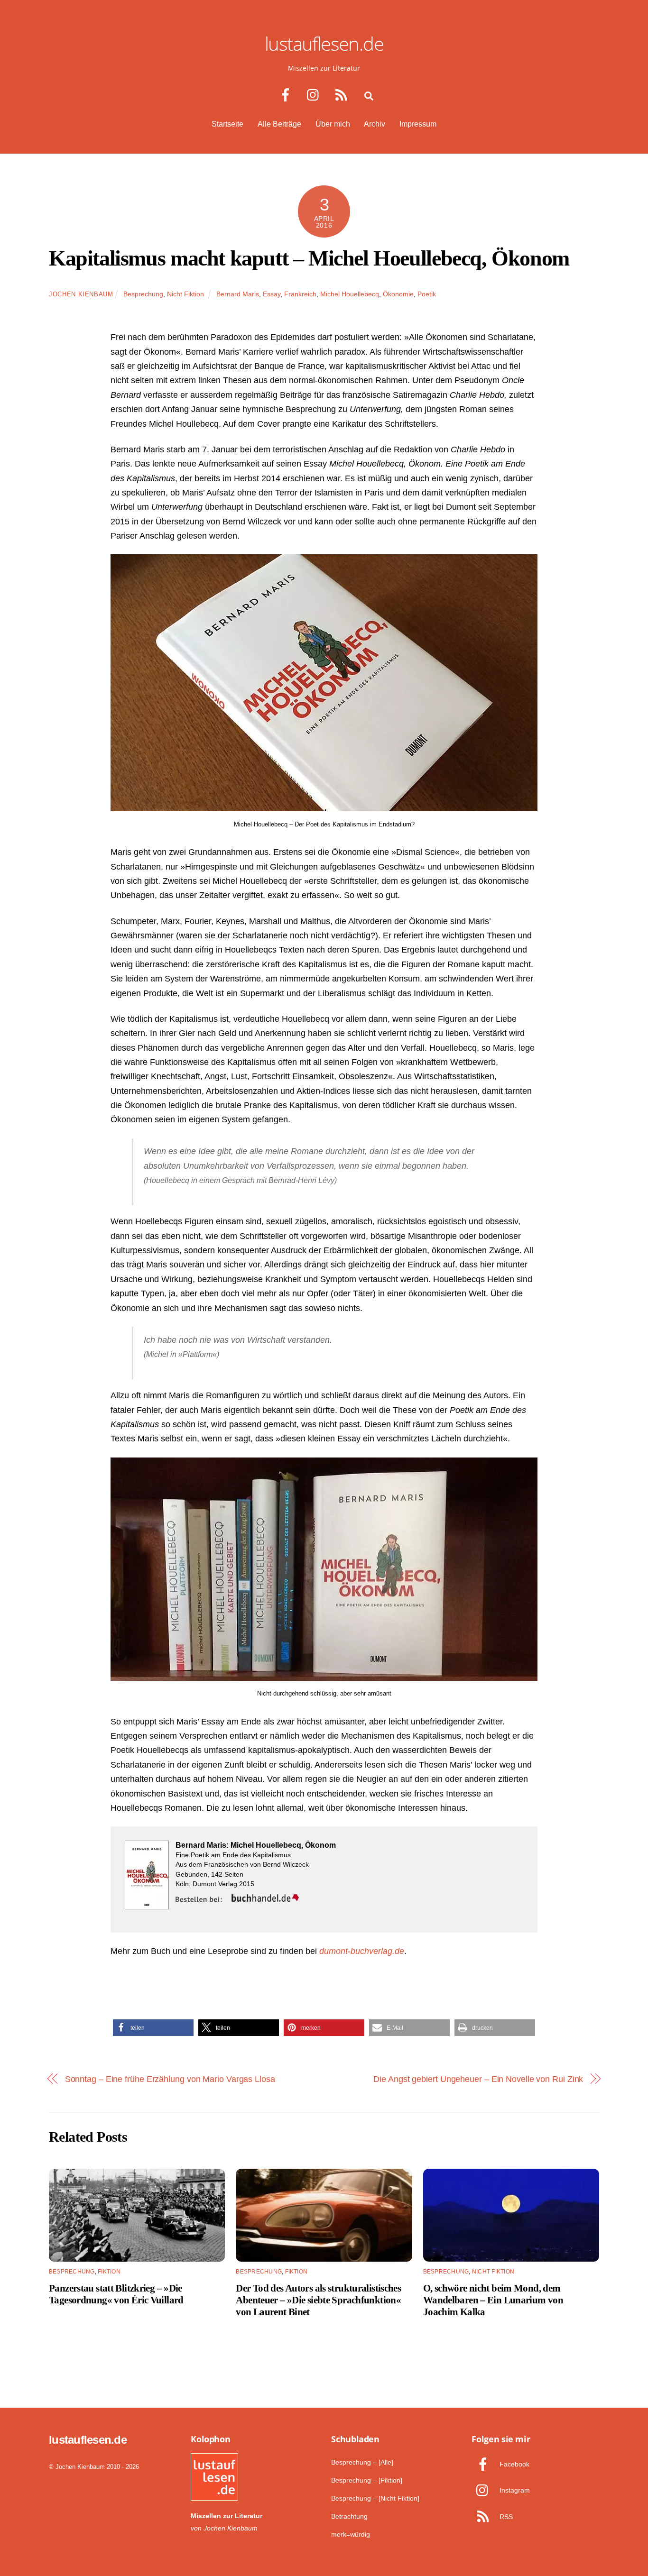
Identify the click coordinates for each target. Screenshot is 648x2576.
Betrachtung (349, 2516)
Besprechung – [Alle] (362, 2462)
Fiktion (109, 2272)
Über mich (333, 124)
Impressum (418, 124)
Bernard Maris (238, 294)
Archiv (375, 124)
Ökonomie (398, 294)
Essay (272, 294)
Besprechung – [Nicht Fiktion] (375, 2498)
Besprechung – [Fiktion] (367, 2480)
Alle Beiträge (279, 124)
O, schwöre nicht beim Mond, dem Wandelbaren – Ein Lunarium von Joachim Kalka (493, 2300)
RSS (505, 2517)
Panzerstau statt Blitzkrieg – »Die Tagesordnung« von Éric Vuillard (116, 2294)
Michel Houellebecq (350, 294)
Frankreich (300, 294)
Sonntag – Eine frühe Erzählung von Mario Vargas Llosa (170, 2079)
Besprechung (143, 294)
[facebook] (287, 95)
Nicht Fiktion (185, 294)
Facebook (514, 2464)
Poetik (427, 294)
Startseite (227, 124)
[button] (153, 2028)
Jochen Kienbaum (81, 294)
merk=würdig (351, 2534)
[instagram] (315, 95)
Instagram (514, 2490)
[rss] (343, 95)
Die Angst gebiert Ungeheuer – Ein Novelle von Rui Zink (478, 2079)
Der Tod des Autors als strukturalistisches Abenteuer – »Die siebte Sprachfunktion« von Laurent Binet (318, 2300)
